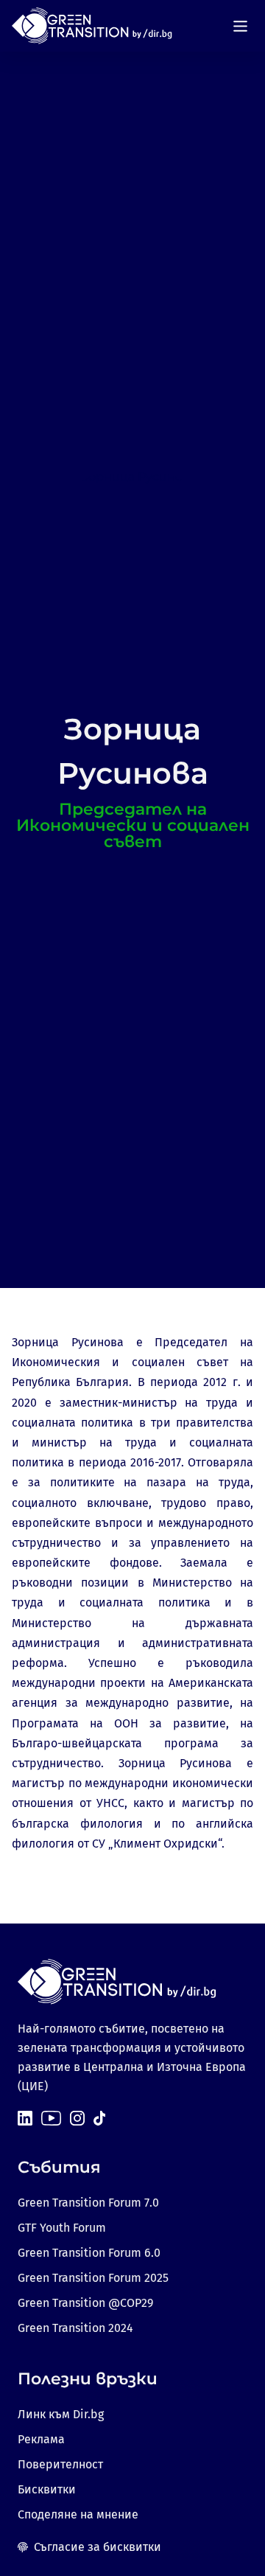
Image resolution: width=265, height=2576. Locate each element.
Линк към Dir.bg (61, 2414)
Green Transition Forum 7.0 (88, 2203)
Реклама (41, 2439)
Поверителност (60, 2464)
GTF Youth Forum (62, 2228)
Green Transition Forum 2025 (93, 2278)
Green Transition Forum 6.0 (89, 2253)
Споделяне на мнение (78, 2514)
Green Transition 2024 (75, 2328)
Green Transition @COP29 (85, 2303)
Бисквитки (47, 2489)
